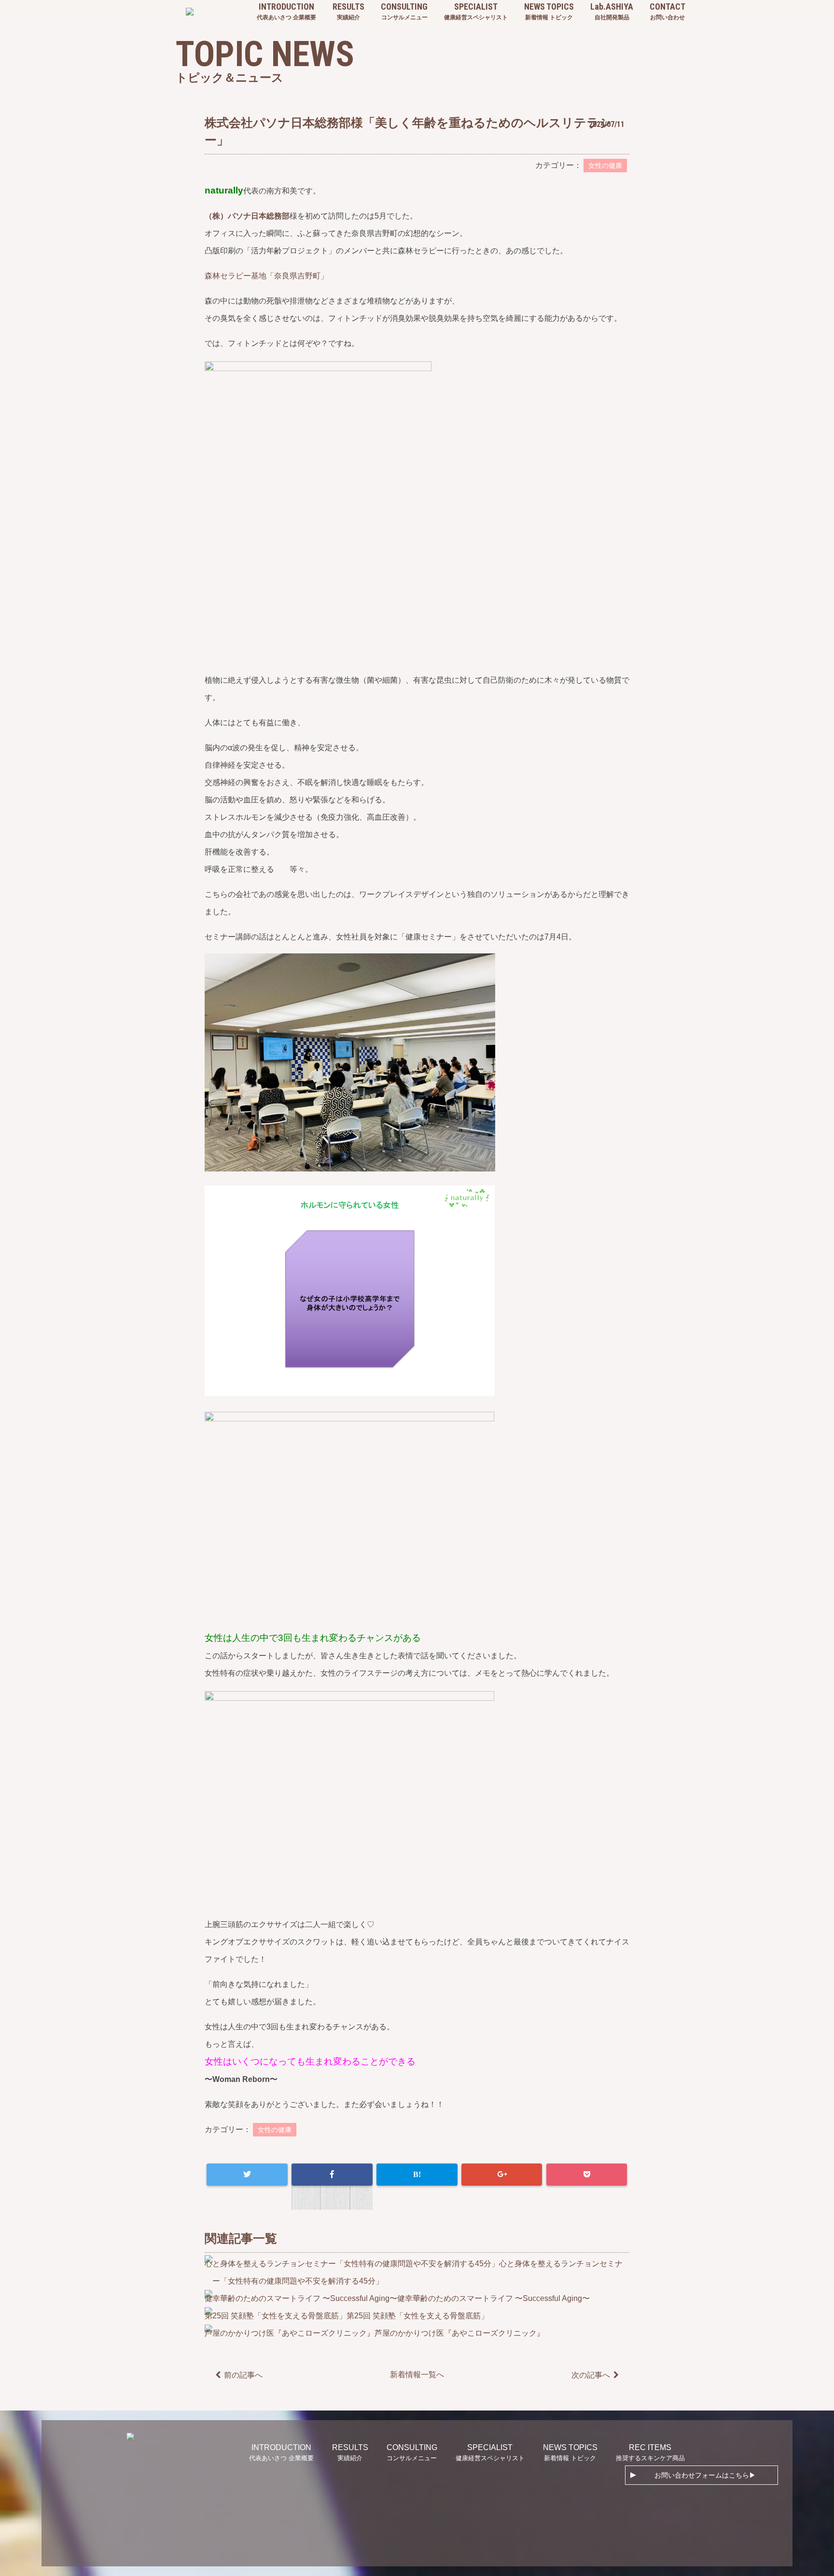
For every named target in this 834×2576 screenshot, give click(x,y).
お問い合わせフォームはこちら (702, 2475)
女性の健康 (605, 165)
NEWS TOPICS (549, 11)
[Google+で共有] (502, 2175)
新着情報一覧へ (417, 2375)
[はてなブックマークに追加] (417, 2175)
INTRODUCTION (286, 11)
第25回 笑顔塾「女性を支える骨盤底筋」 (417, 2316)
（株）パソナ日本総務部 (247, 216)
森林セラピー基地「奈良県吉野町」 (266, 276)
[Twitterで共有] (247, 2175)
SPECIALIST (476, 11)
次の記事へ (591, 2375)
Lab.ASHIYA (612, 11)
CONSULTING (404, 11)
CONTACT (667, 11)
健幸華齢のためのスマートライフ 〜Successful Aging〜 (493, 2298)
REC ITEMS (650, 2452)
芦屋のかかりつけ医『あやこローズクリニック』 (459, 2333)
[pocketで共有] (587, 2175)
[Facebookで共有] (332, 2175)
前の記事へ (243, 2375)
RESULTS (348, 11)
